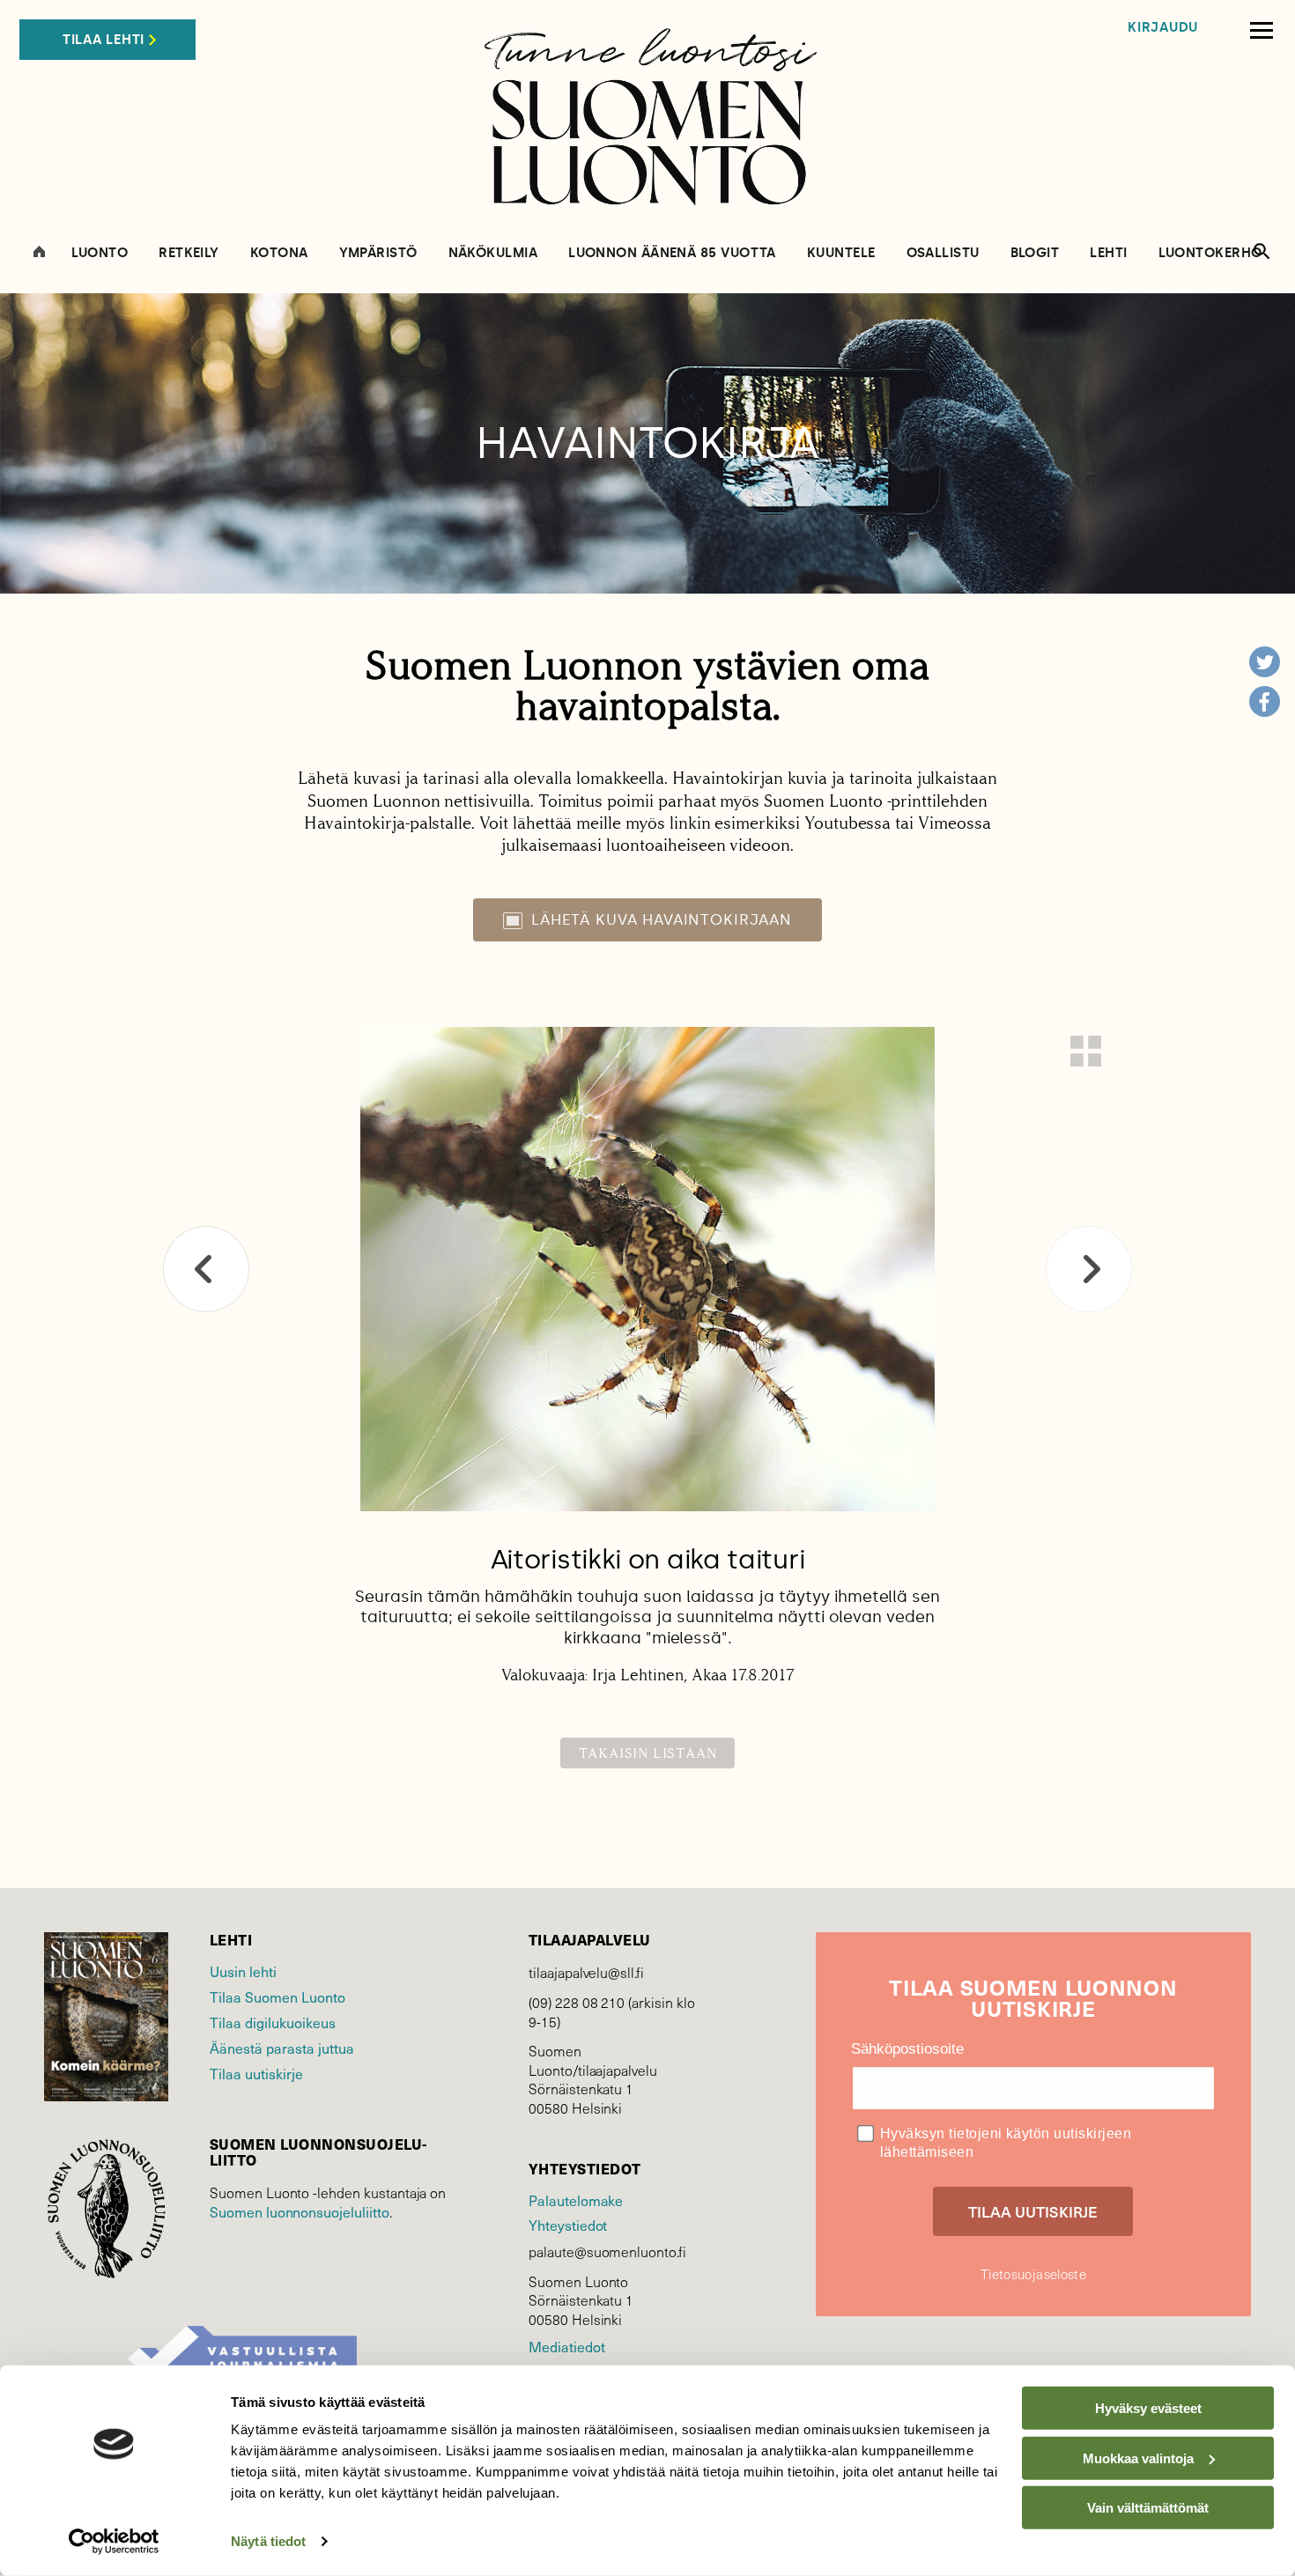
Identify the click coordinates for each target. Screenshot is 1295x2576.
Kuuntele (841, 253)
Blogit (1035, 253)
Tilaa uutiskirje (256, 2073)
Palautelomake (576, 2200)
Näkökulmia (493, 253)
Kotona (279, 253)
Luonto (100, 253)
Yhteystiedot (568, 2225)
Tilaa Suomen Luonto (277, 1997)
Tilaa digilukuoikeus (273, 2022)
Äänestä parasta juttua (282, 2048)
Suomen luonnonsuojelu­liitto (300, 2211)
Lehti (1108, 253)
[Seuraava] (1089, 1269)
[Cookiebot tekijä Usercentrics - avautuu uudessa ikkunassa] (114, 2542)
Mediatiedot (566, 2346)
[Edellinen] (206, 1269)
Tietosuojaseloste (1033, 2274)
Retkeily (189, 253)
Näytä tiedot (268, 2541)
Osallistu (943, 253)
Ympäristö (378, 253)
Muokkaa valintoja (1138, 2458)
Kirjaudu (1163, 28)
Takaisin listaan (648, 1753)
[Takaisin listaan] (1086, 1051)
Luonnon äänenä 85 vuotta (672, 253)
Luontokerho (1210, 253)
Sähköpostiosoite (907, 2049)
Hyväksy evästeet (1148, 2408)
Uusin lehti (243, 1971)
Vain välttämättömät (1148, 2508)
